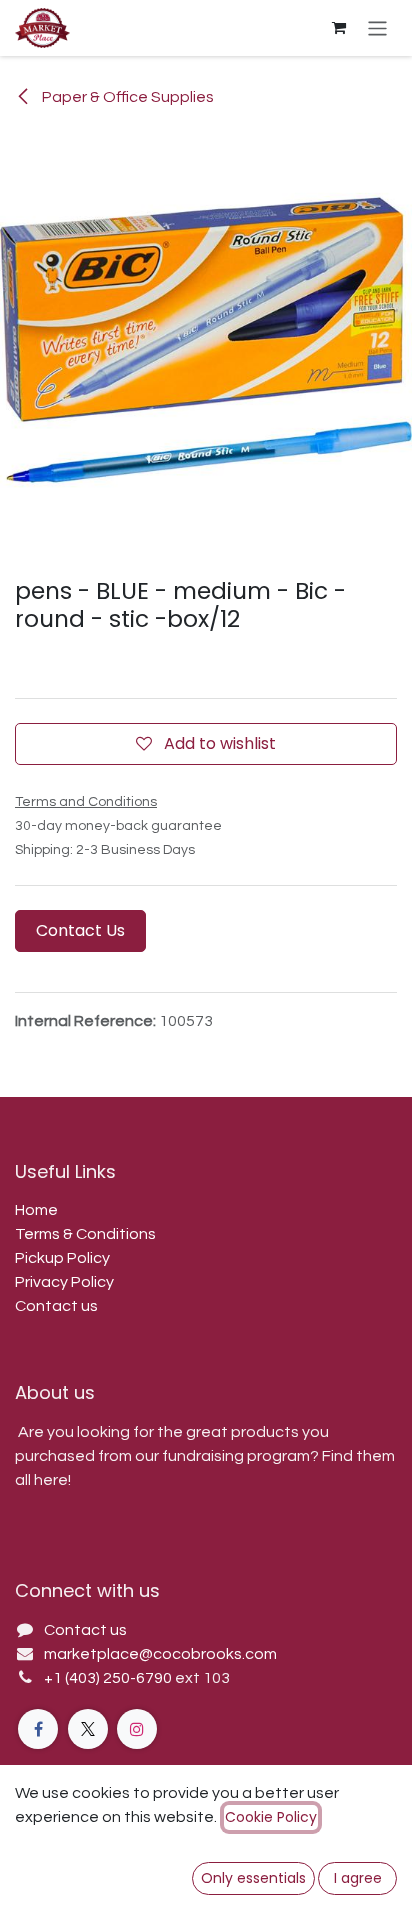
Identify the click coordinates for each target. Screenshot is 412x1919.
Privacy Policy (64, 1282)
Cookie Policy (271, 1817)
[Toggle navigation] (377, 27)
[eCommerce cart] (339, 28)
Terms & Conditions (85, 1234)
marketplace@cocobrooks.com (160, 1654)
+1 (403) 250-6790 (109, 1678)
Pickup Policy (62, 1258)
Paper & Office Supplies (126, 97)
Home (36, 1210)
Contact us (56, 1306)
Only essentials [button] (253, 1878)
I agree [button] (358, 1878)
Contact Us (80, 930)
